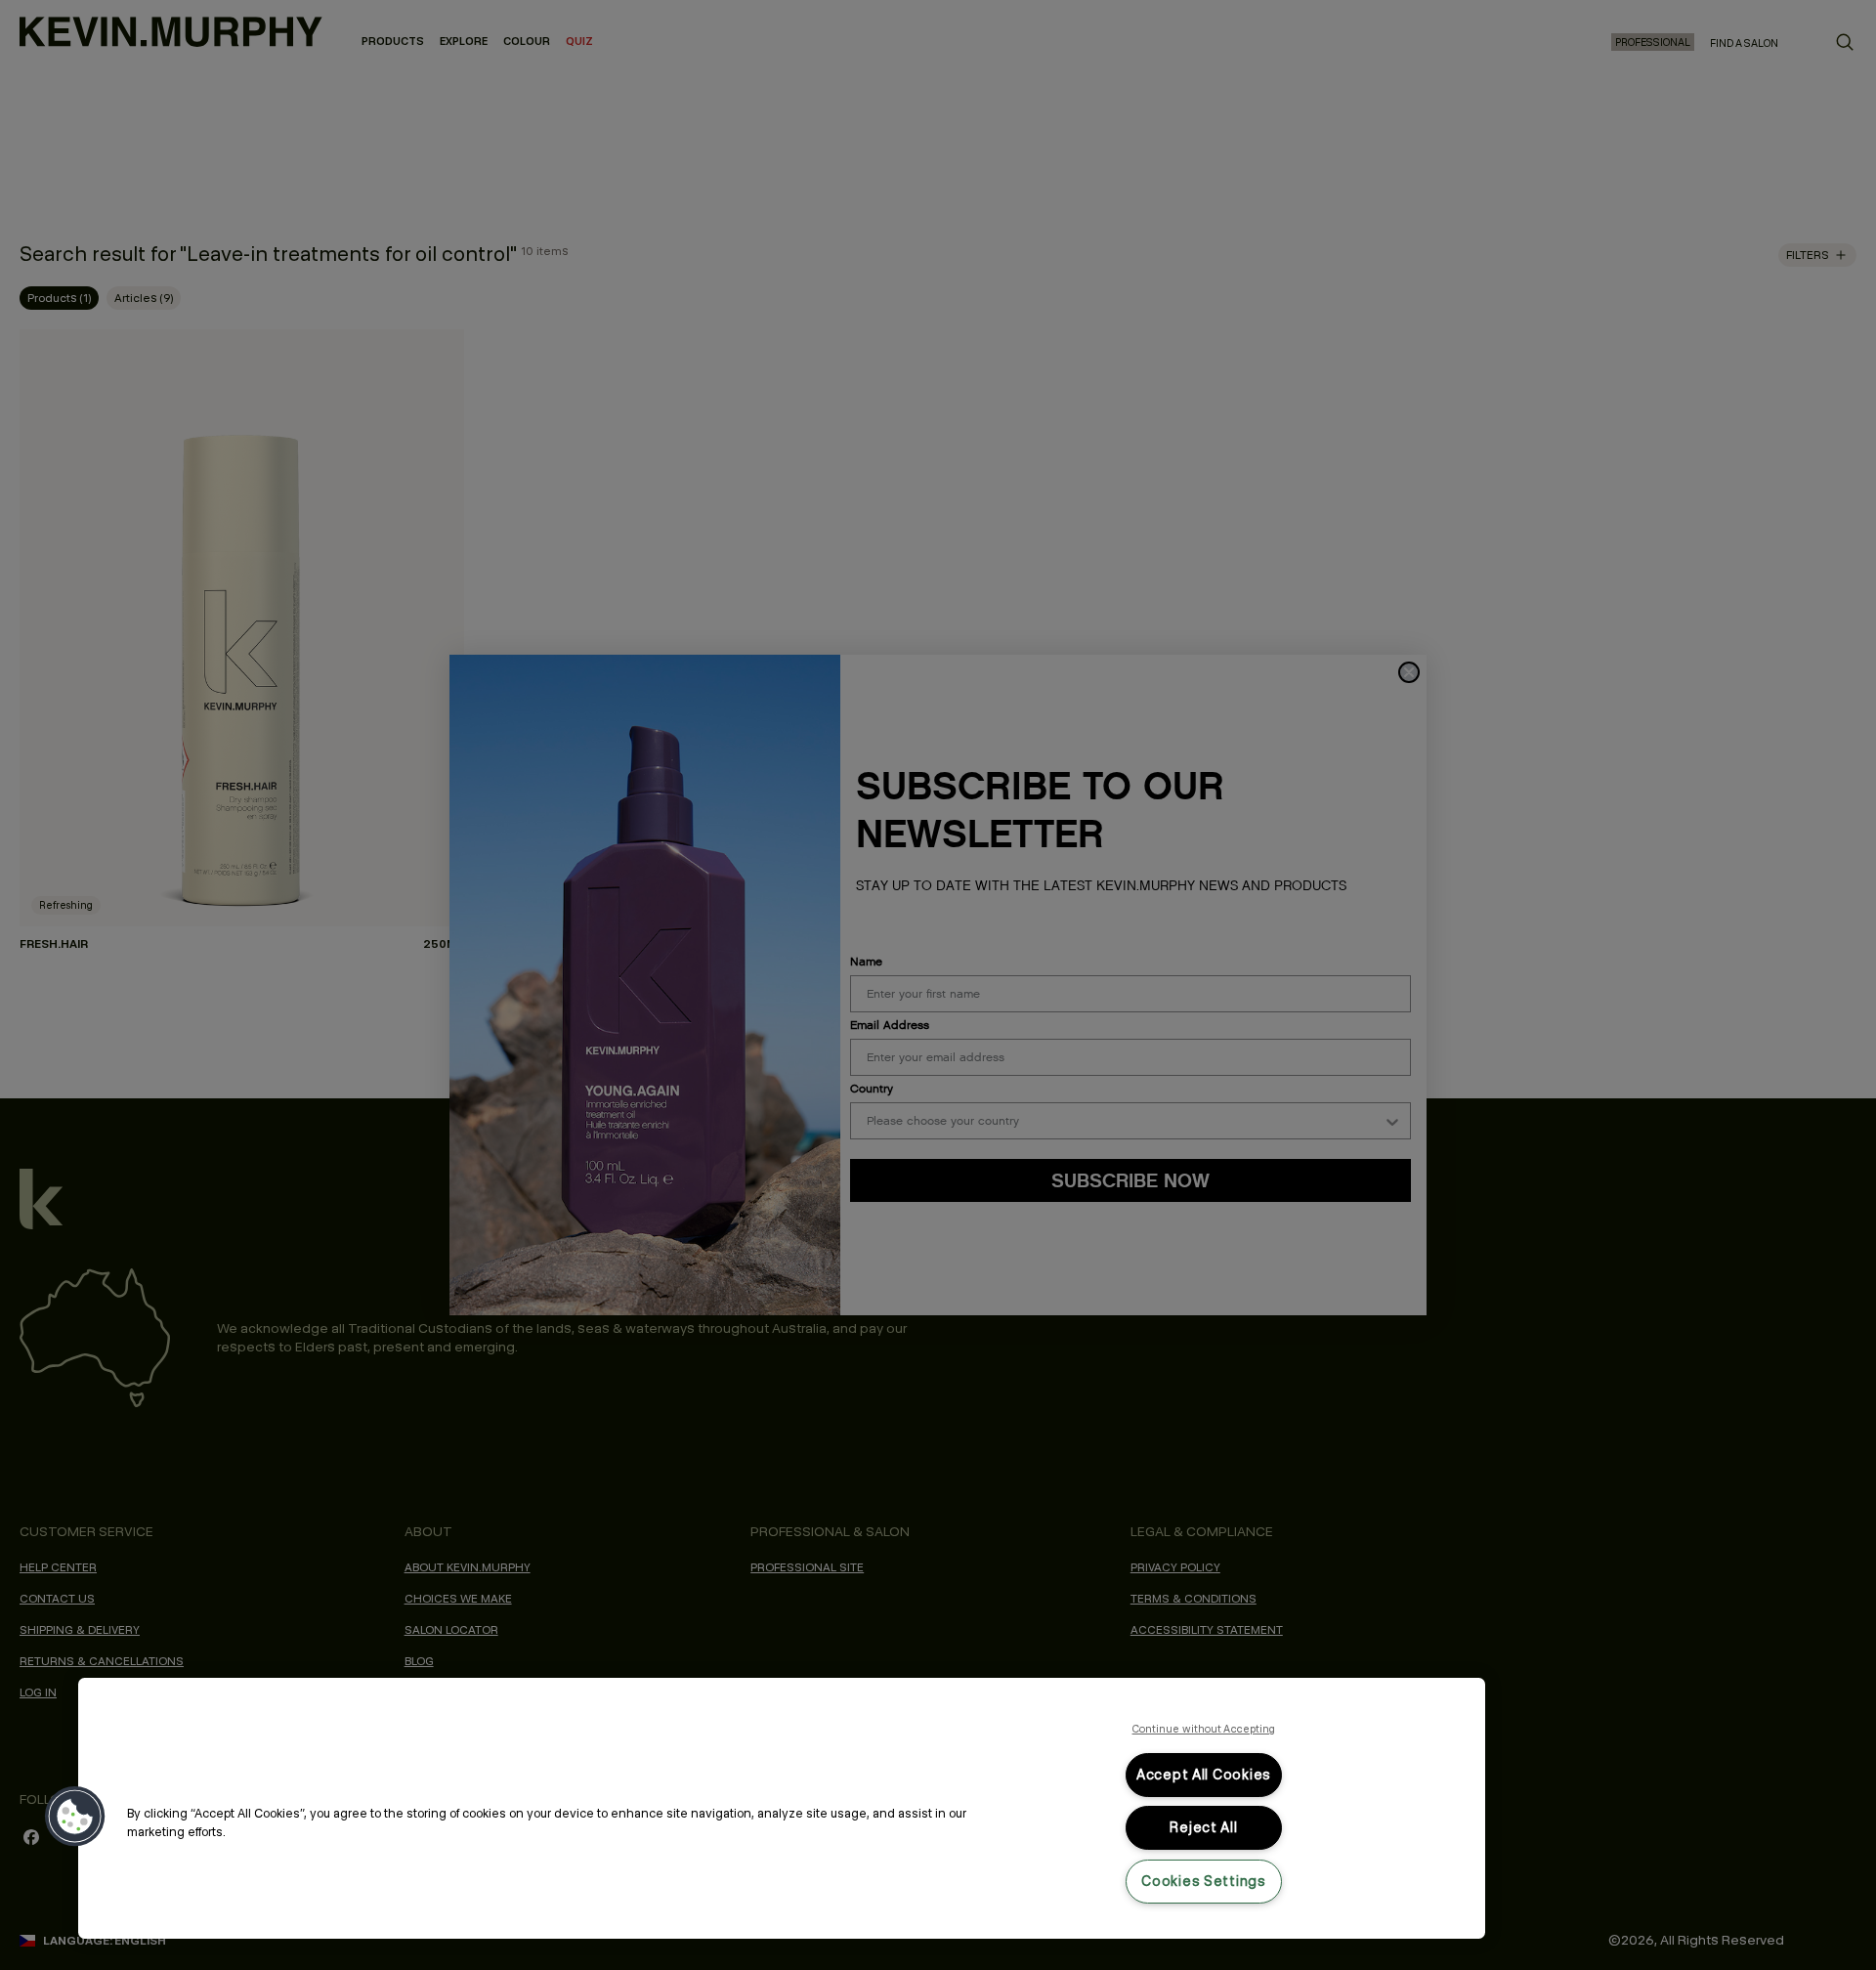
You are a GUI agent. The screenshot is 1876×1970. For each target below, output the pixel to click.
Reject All (1203, 1827)
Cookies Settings (1204, 1881)
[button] (75, 1817)
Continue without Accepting (1204, 1729)
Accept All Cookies (1204, 1775)
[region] (782, 1808)
